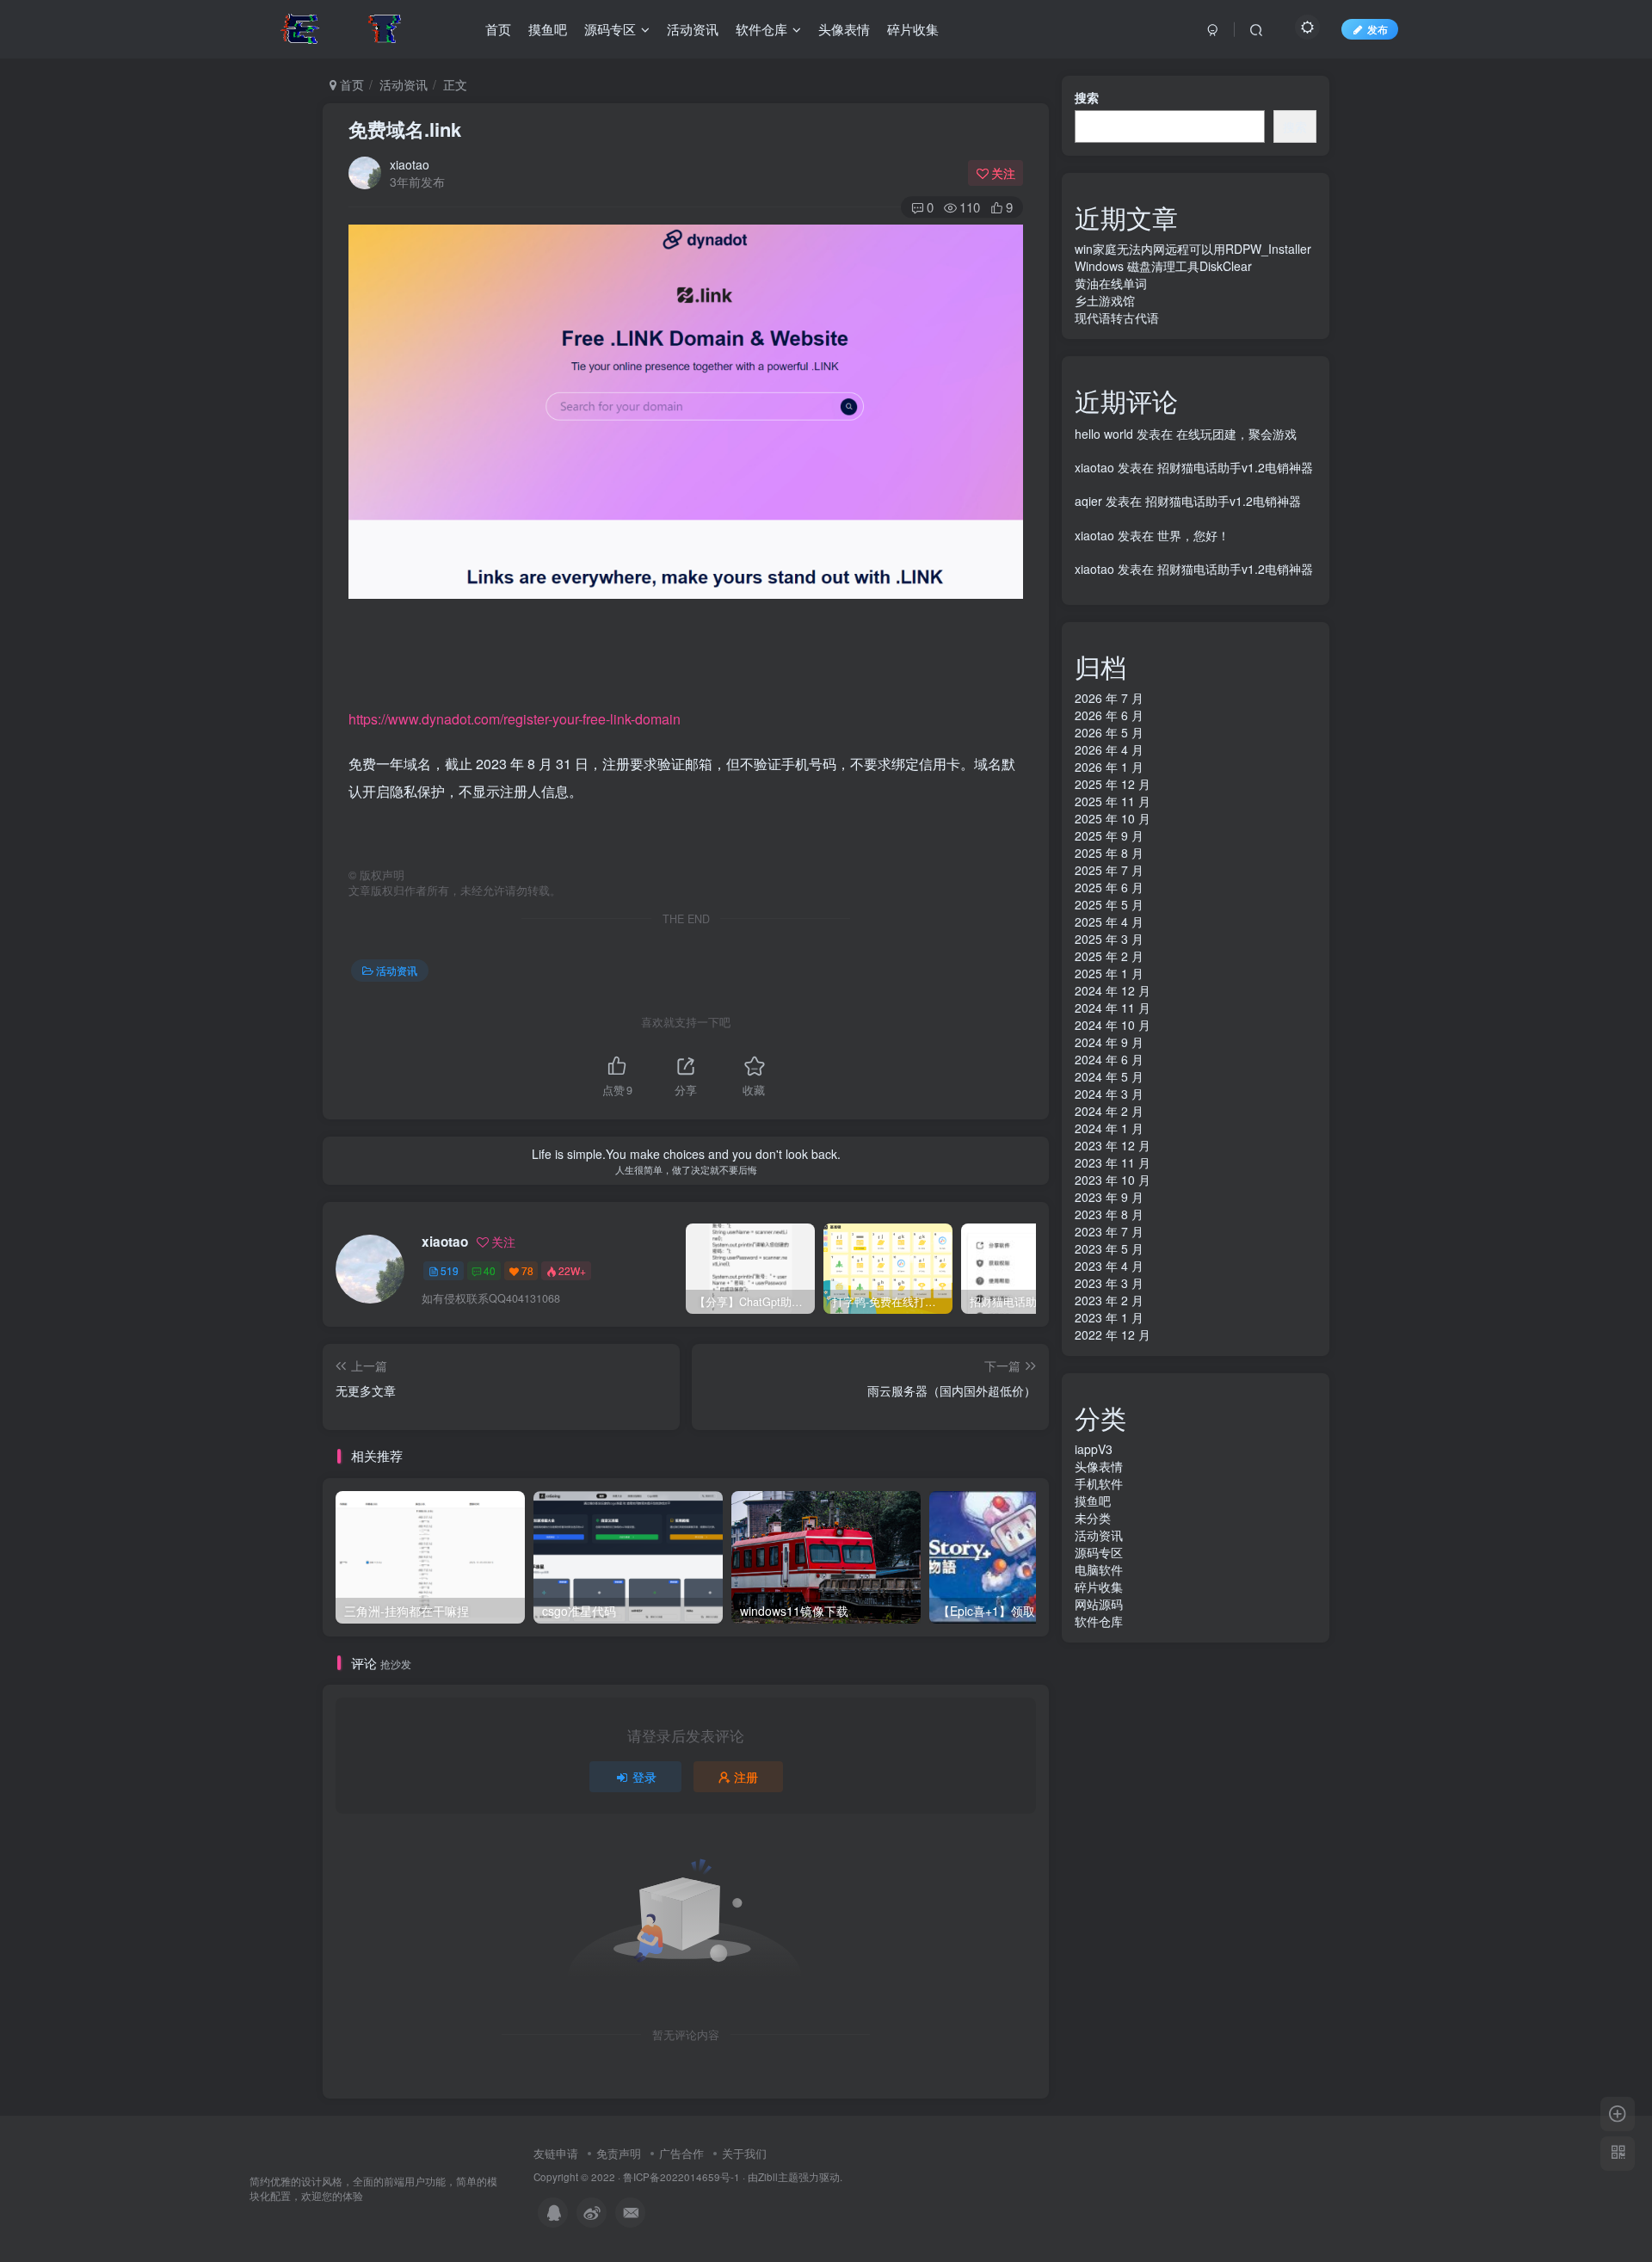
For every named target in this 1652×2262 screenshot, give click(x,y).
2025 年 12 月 (1113, 784)
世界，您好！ (1193, 535)
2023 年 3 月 (1109, 1283)
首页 (350, 84)
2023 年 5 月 (1109, 1248)
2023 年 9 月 (1109, 1197)
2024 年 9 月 (1109, 1042)
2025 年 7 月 (1109, 870)
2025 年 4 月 (1109, 921)
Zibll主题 (778, 2177)
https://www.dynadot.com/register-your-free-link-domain (515, 719)
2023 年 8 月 (1109, 1214)
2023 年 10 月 (1113, 1180)
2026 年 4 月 (1109, 749)
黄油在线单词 (1111, 283)
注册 (746, 1777)
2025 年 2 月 (1109, 956)
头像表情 (1099, 1466)
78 (527, 1270)
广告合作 (681, 2153)
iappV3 (1094, 1449)
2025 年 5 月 (1109, 904)
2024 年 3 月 (1109, 1094)
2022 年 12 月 (1113, 1334)
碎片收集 (1099, 1587)
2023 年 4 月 (1109, 1266)
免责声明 (619, 2153)
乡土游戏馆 (1105, 300)
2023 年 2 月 (1109, 1300)
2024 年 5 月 (1109, 1076)
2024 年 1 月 (1109, 1128)
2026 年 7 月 (1109, 698)
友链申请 (556, 2153)
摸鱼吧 (1093, 1501)
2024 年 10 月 (1113, 1025)
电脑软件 (1099, 1569)
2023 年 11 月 (1113, 1162)
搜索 (1087, 97)
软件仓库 (1099, 1621)
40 (490, 1270)
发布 (1378, 29)
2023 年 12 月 (1113, 1145)
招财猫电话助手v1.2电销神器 (1235, 467)
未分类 (1093, 1518)
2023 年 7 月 (1109, 1231)
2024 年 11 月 (1113, 1008)
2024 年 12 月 (1113, 990)
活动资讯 (404, 84)
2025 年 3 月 (1109, 939)
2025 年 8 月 (1109, 853)
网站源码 (1099, 1604)
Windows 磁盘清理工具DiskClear (1163, 266)
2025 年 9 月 (1109, 835)
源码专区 (1099, 1552)
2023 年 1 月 (1109, 1317)
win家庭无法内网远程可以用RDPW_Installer (1193, 249)
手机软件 (1099, 1483)
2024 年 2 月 (1109, 1111)
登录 (644, 1777)
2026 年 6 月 (1109, 715)
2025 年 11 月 (1113, 801)
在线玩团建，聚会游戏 (1236, 434)
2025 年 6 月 (1109, 887)
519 (450, 1270)
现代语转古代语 (1117, 317)
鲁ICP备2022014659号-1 (681, 2177)
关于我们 (744, 2153)
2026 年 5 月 (1109, 732)
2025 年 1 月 (1109, 973)
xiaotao (410, 164)
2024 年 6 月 (1109, 1059)
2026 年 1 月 (1109, 767)
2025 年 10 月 (1113, 818)
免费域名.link (405, 129)
